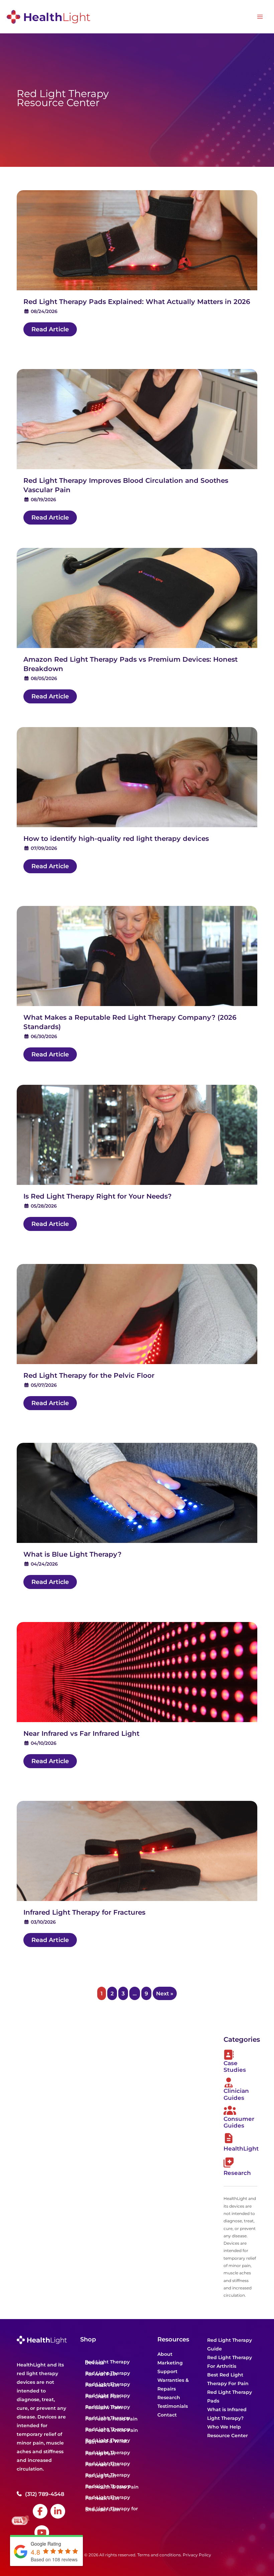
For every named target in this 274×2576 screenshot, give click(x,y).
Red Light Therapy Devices (107, 2362)
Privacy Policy (197, 2555)
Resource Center (228, 2436)
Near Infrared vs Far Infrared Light (81, 1733)
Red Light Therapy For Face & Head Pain (111, 2418)
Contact (167, 2415)
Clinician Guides (236, 2094)
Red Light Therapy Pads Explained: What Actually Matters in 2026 (137, 302)
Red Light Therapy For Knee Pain (108, 2464)
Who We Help (224, 2427)
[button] (50, 329)
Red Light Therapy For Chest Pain (108, 2396)
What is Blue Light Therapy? (73, 1554)
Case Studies (235, 2066)
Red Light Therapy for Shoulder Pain (112, 2509)
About (165, 2354)
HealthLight (241, 2149)
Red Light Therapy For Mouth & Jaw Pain (112, 2487)
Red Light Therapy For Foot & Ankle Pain (112, 2430)
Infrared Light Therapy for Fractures (84, 1912)
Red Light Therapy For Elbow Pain (108, 2407)
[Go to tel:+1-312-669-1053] (45, 2494)
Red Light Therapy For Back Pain (108, 2385)
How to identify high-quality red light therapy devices (116, 839)
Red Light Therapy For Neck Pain (108, 2498)
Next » (165, 1993)
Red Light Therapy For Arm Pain (108, 2374)
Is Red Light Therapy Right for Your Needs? (98, 1196)
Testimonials (173, 2406)
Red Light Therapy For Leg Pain (108, 2475)
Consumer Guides (239, 2122)
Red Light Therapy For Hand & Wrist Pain (108, 2441)
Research (237, 2173)
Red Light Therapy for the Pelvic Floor (89, 1375)
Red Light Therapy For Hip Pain (108, 2453)
